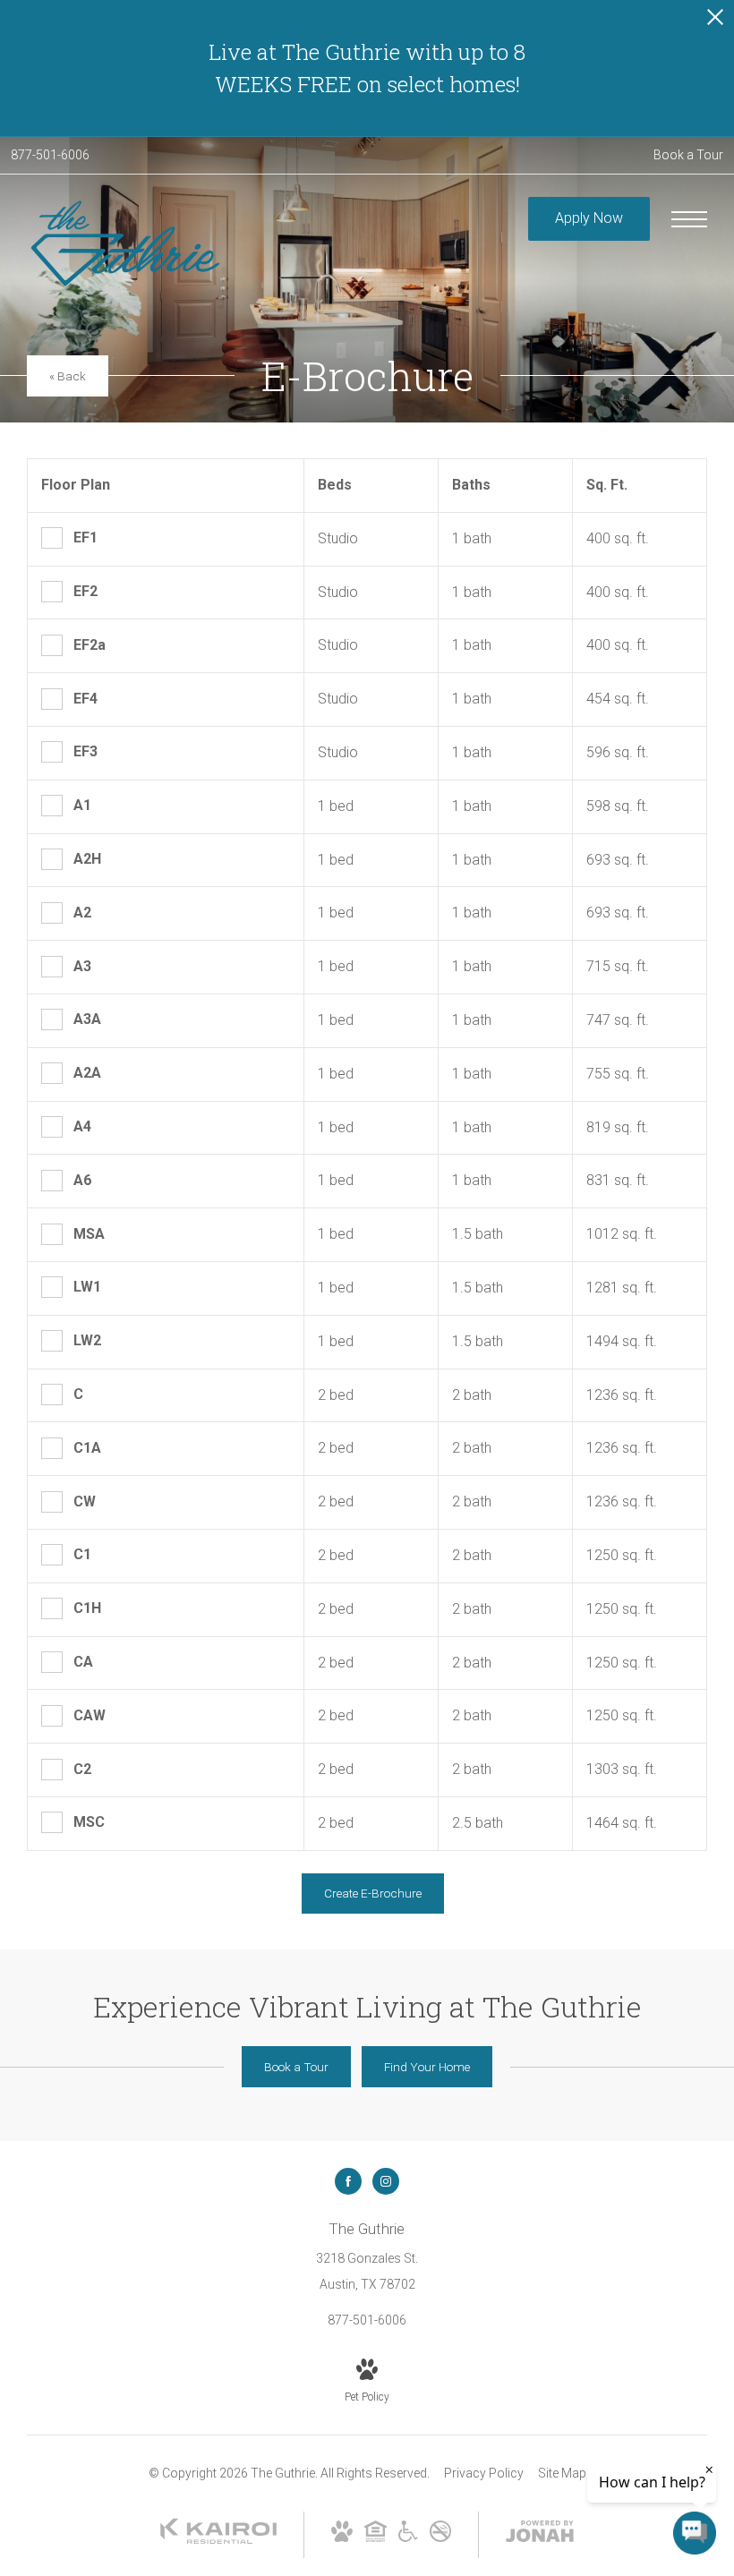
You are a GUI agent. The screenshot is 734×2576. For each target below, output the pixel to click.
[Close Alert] (715, 22)
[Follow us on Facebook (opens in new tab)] (348, 2181)
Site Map (562, 2473)
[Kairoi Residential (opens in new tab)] (218, 2540)
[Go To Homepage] (125, 243)
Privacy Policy (484, 2473)
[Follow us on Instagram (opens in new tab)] (386, 2181)
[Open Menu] (689, 219)
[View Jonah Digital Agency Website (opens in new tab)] (540, 2535)
